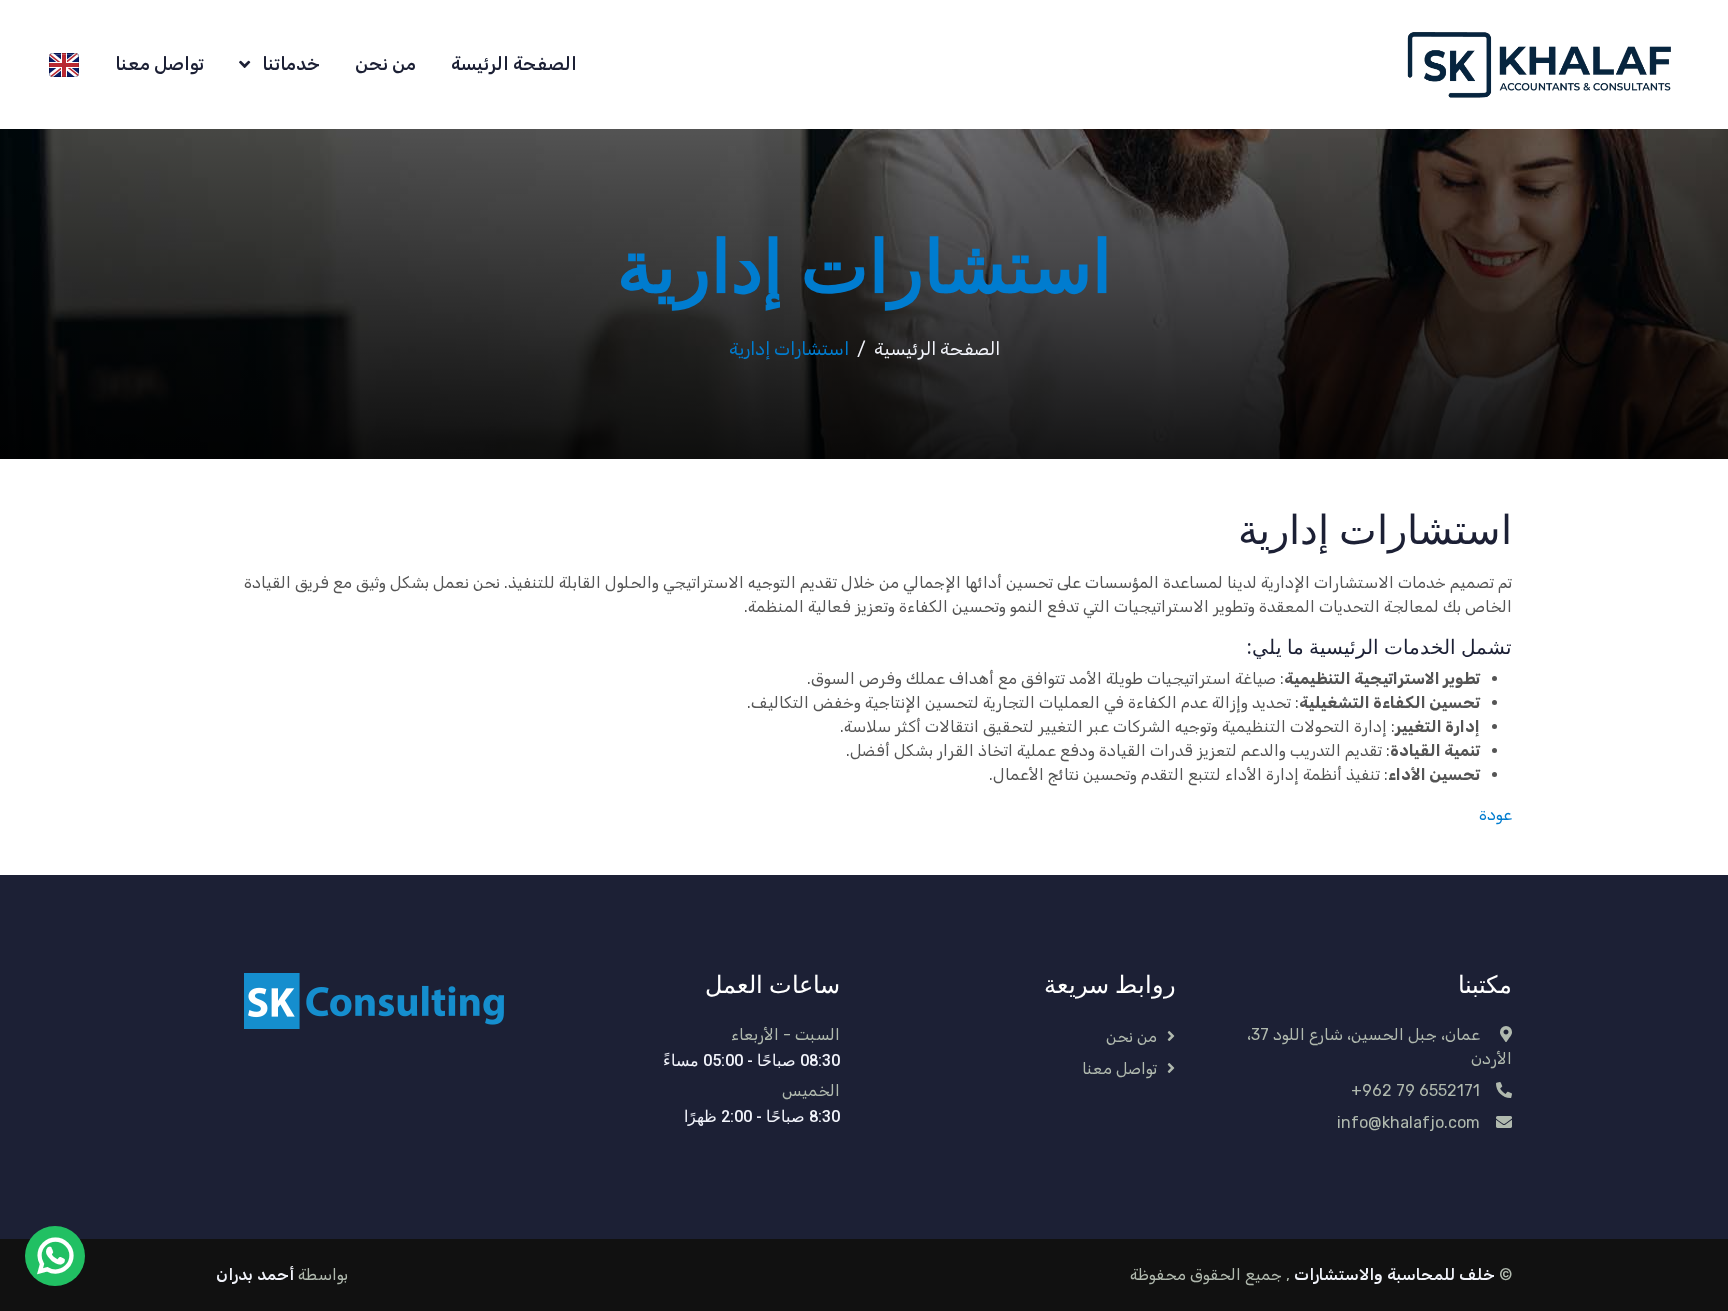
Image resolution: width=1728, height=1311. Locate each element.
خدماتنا (289, 64)
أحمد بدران (255, 1274)
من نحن (385, 64)
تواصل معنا (159, 64)
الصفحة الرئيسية (937, 349)
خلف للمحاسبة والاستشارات (1392, 1274)
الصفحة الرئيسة (514, 64)
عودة (1495, 814)
